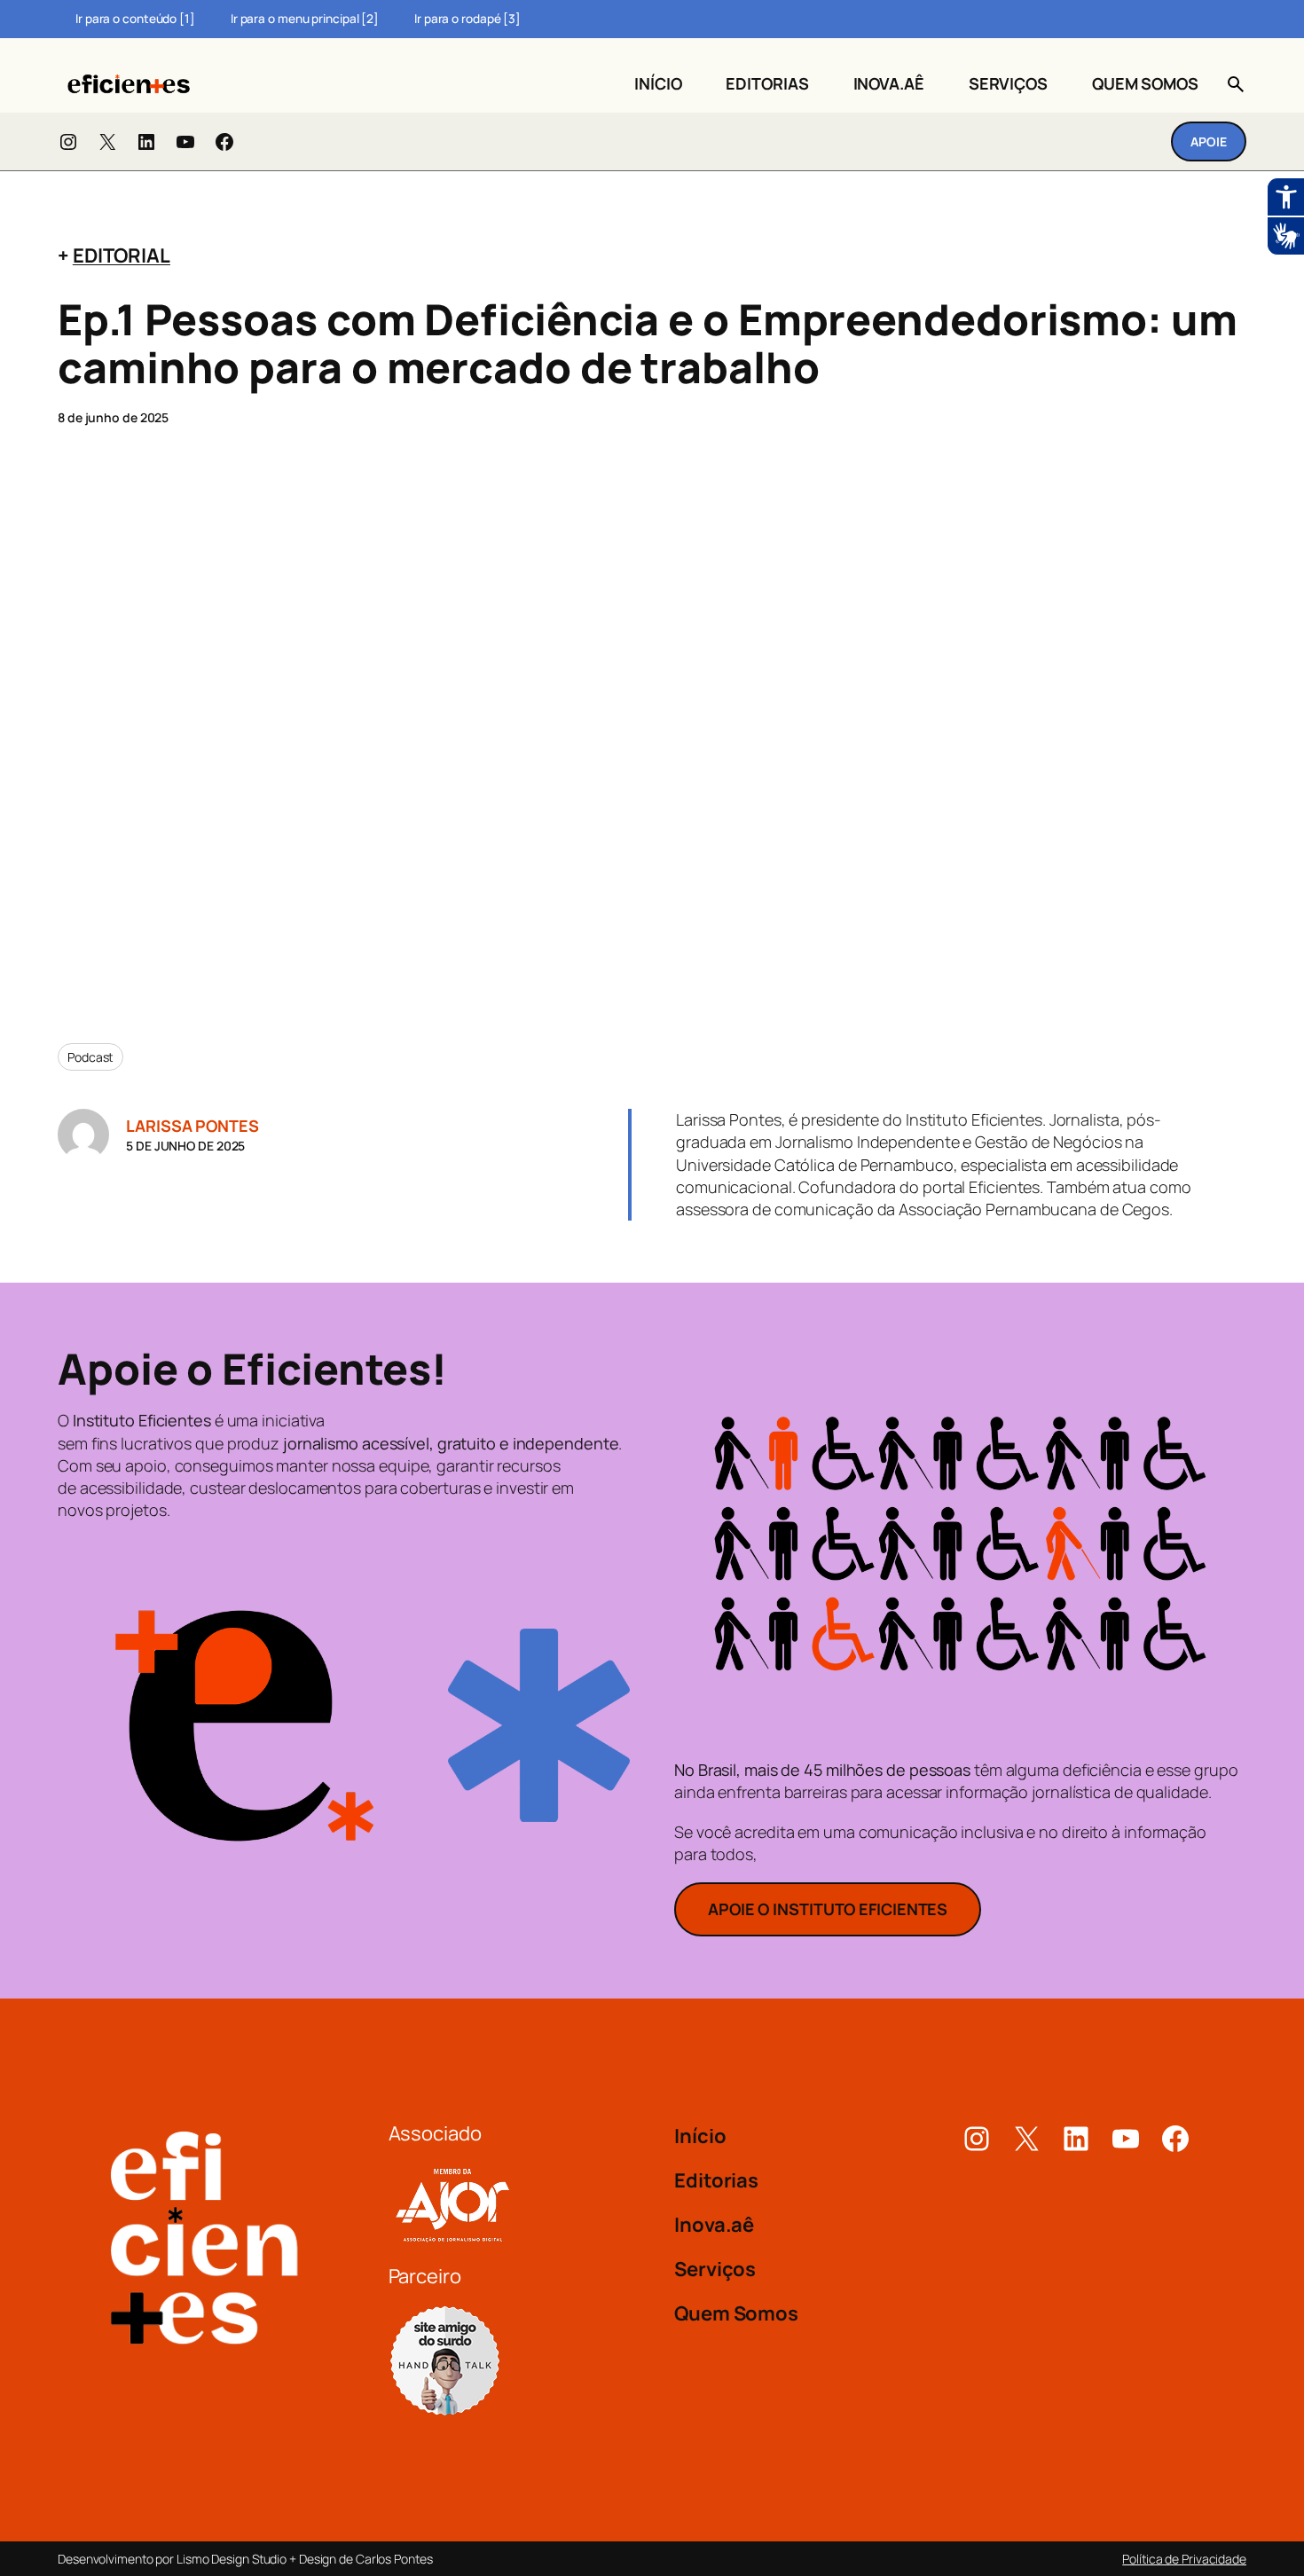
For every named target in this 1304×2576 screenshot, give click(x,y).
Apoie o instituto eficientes (828, 1909)
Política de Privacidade (1184, 2559)
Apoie (1209, 141)
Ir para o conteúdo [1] (135, 19)
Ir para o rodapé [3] (467, 19)
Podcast (90, 1057)
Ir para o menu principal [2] (305, 19)
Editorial (122, 255)
